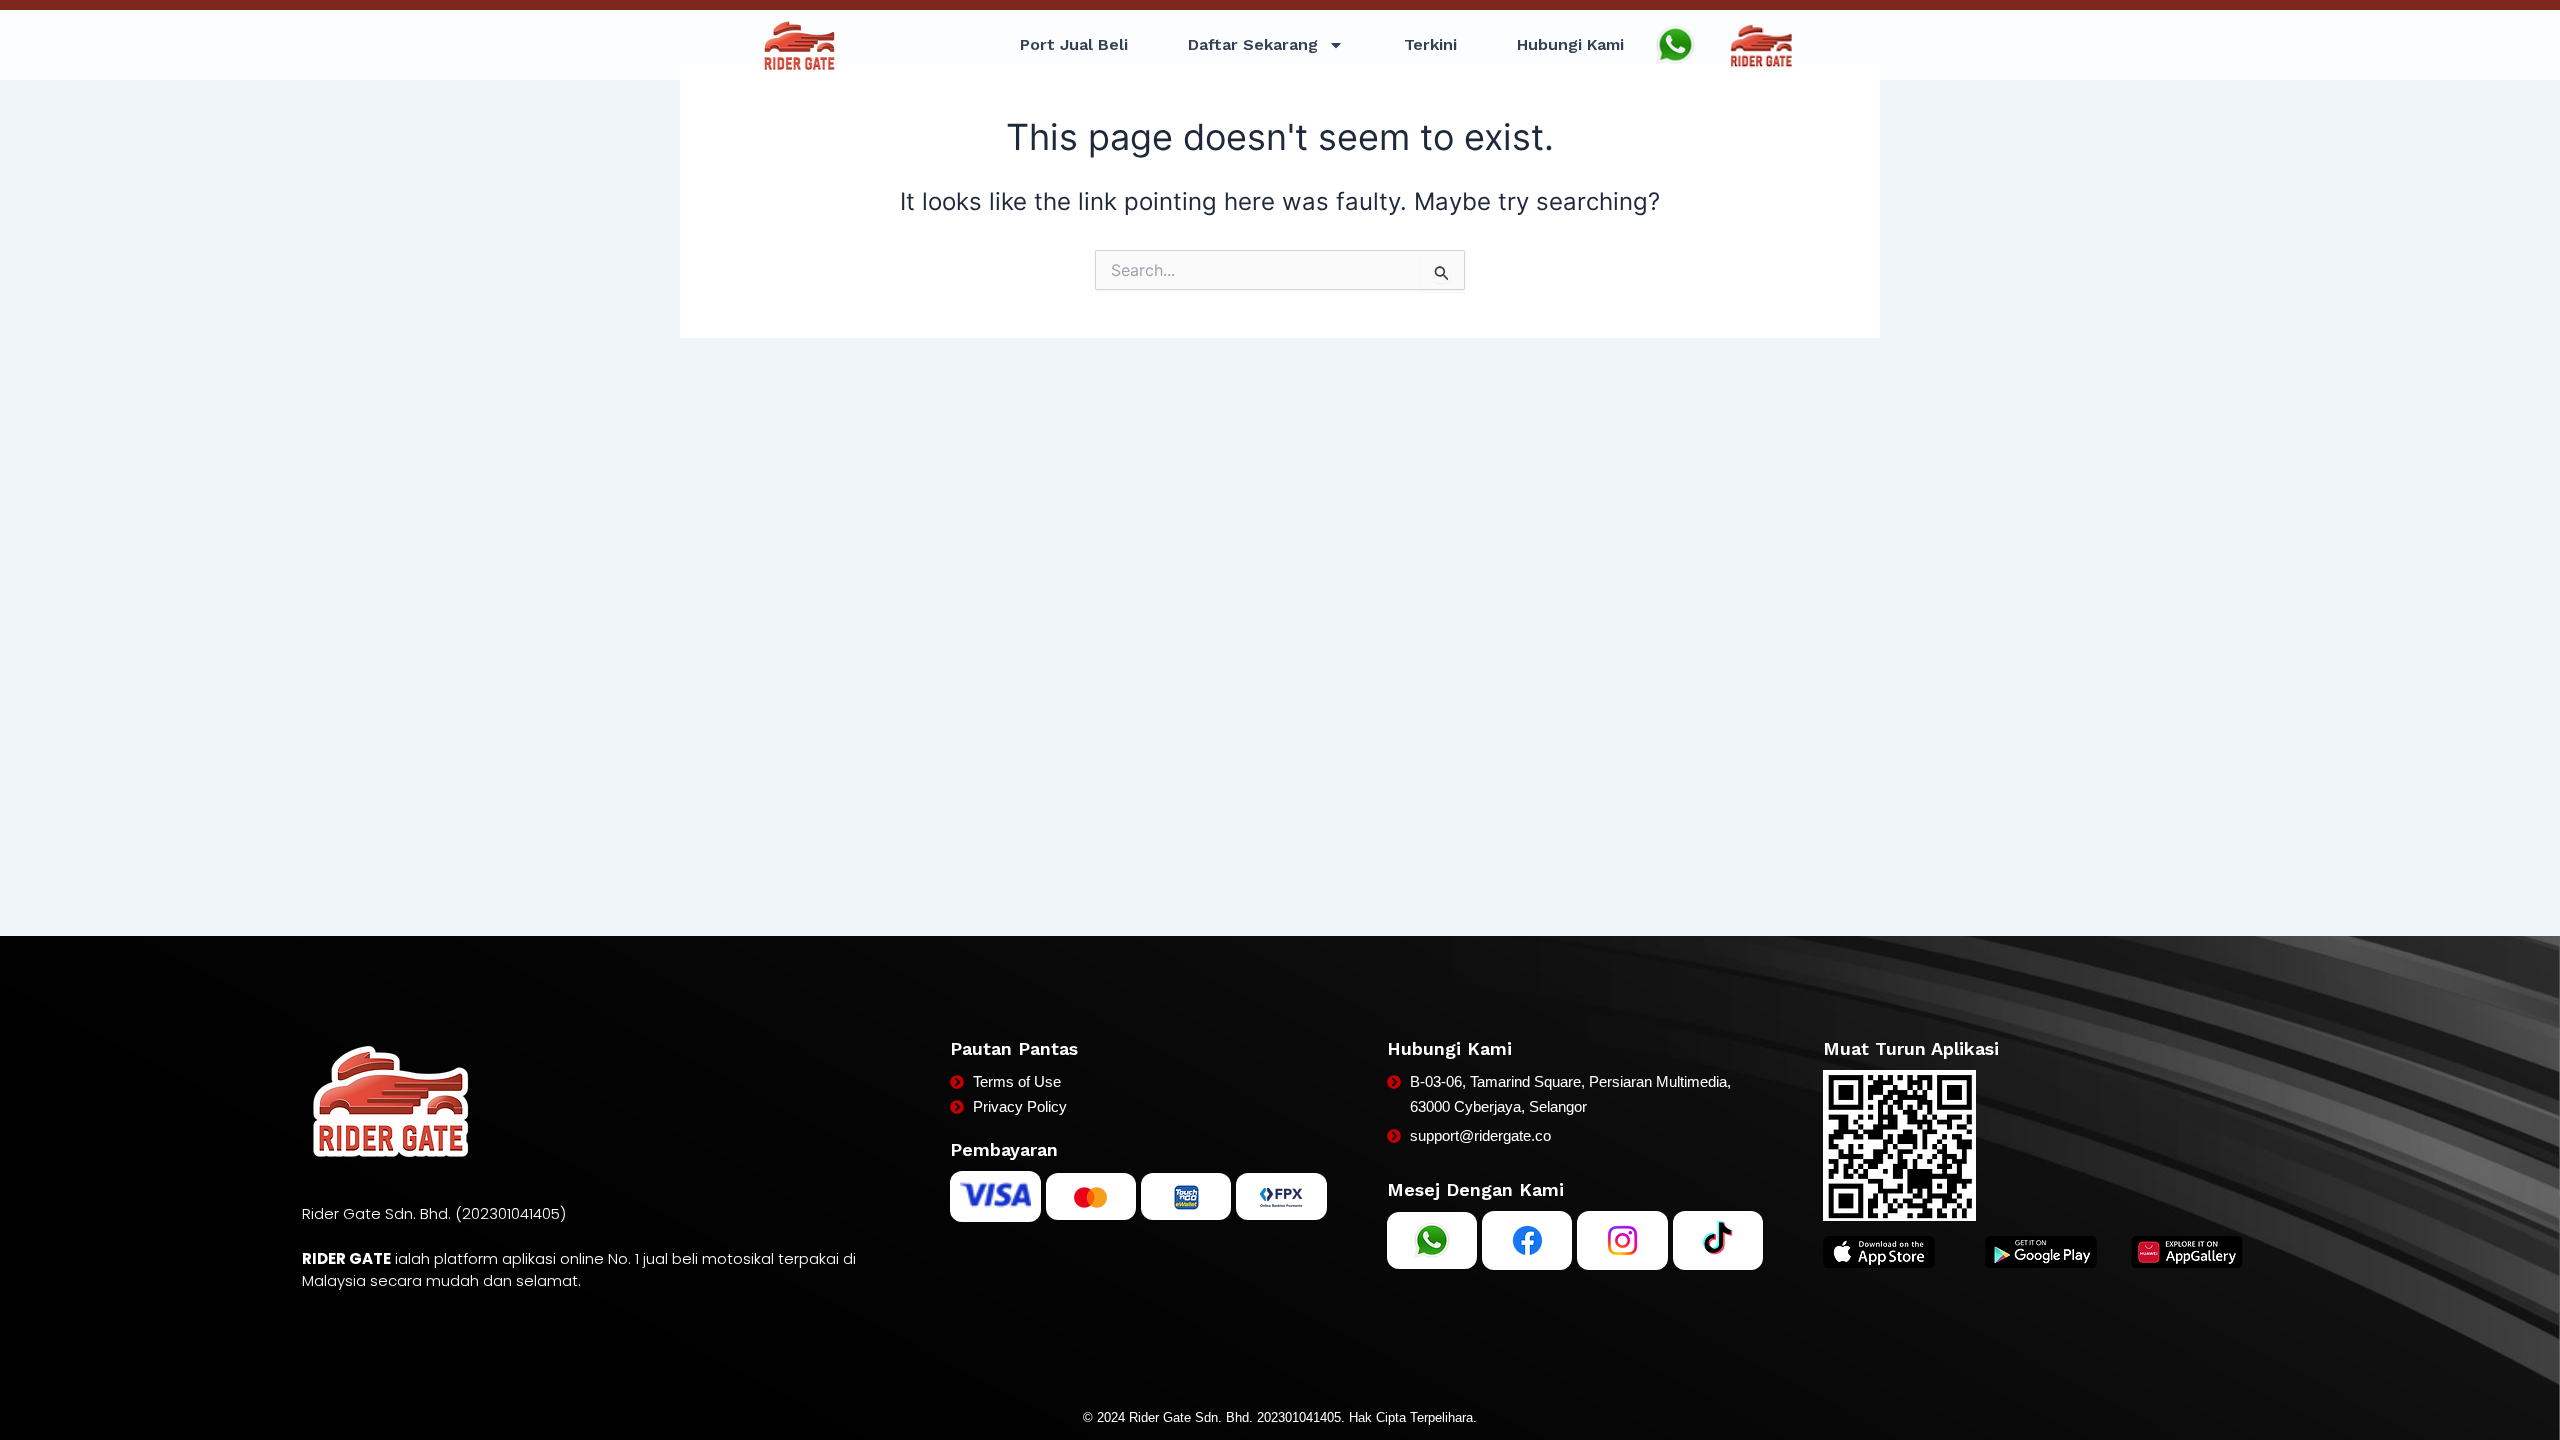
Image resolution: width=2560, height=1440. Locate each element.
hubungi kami (1570, 44)
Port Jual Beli (1074, 44)
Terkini (1430, 44)
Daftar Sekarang (1253, 44)
